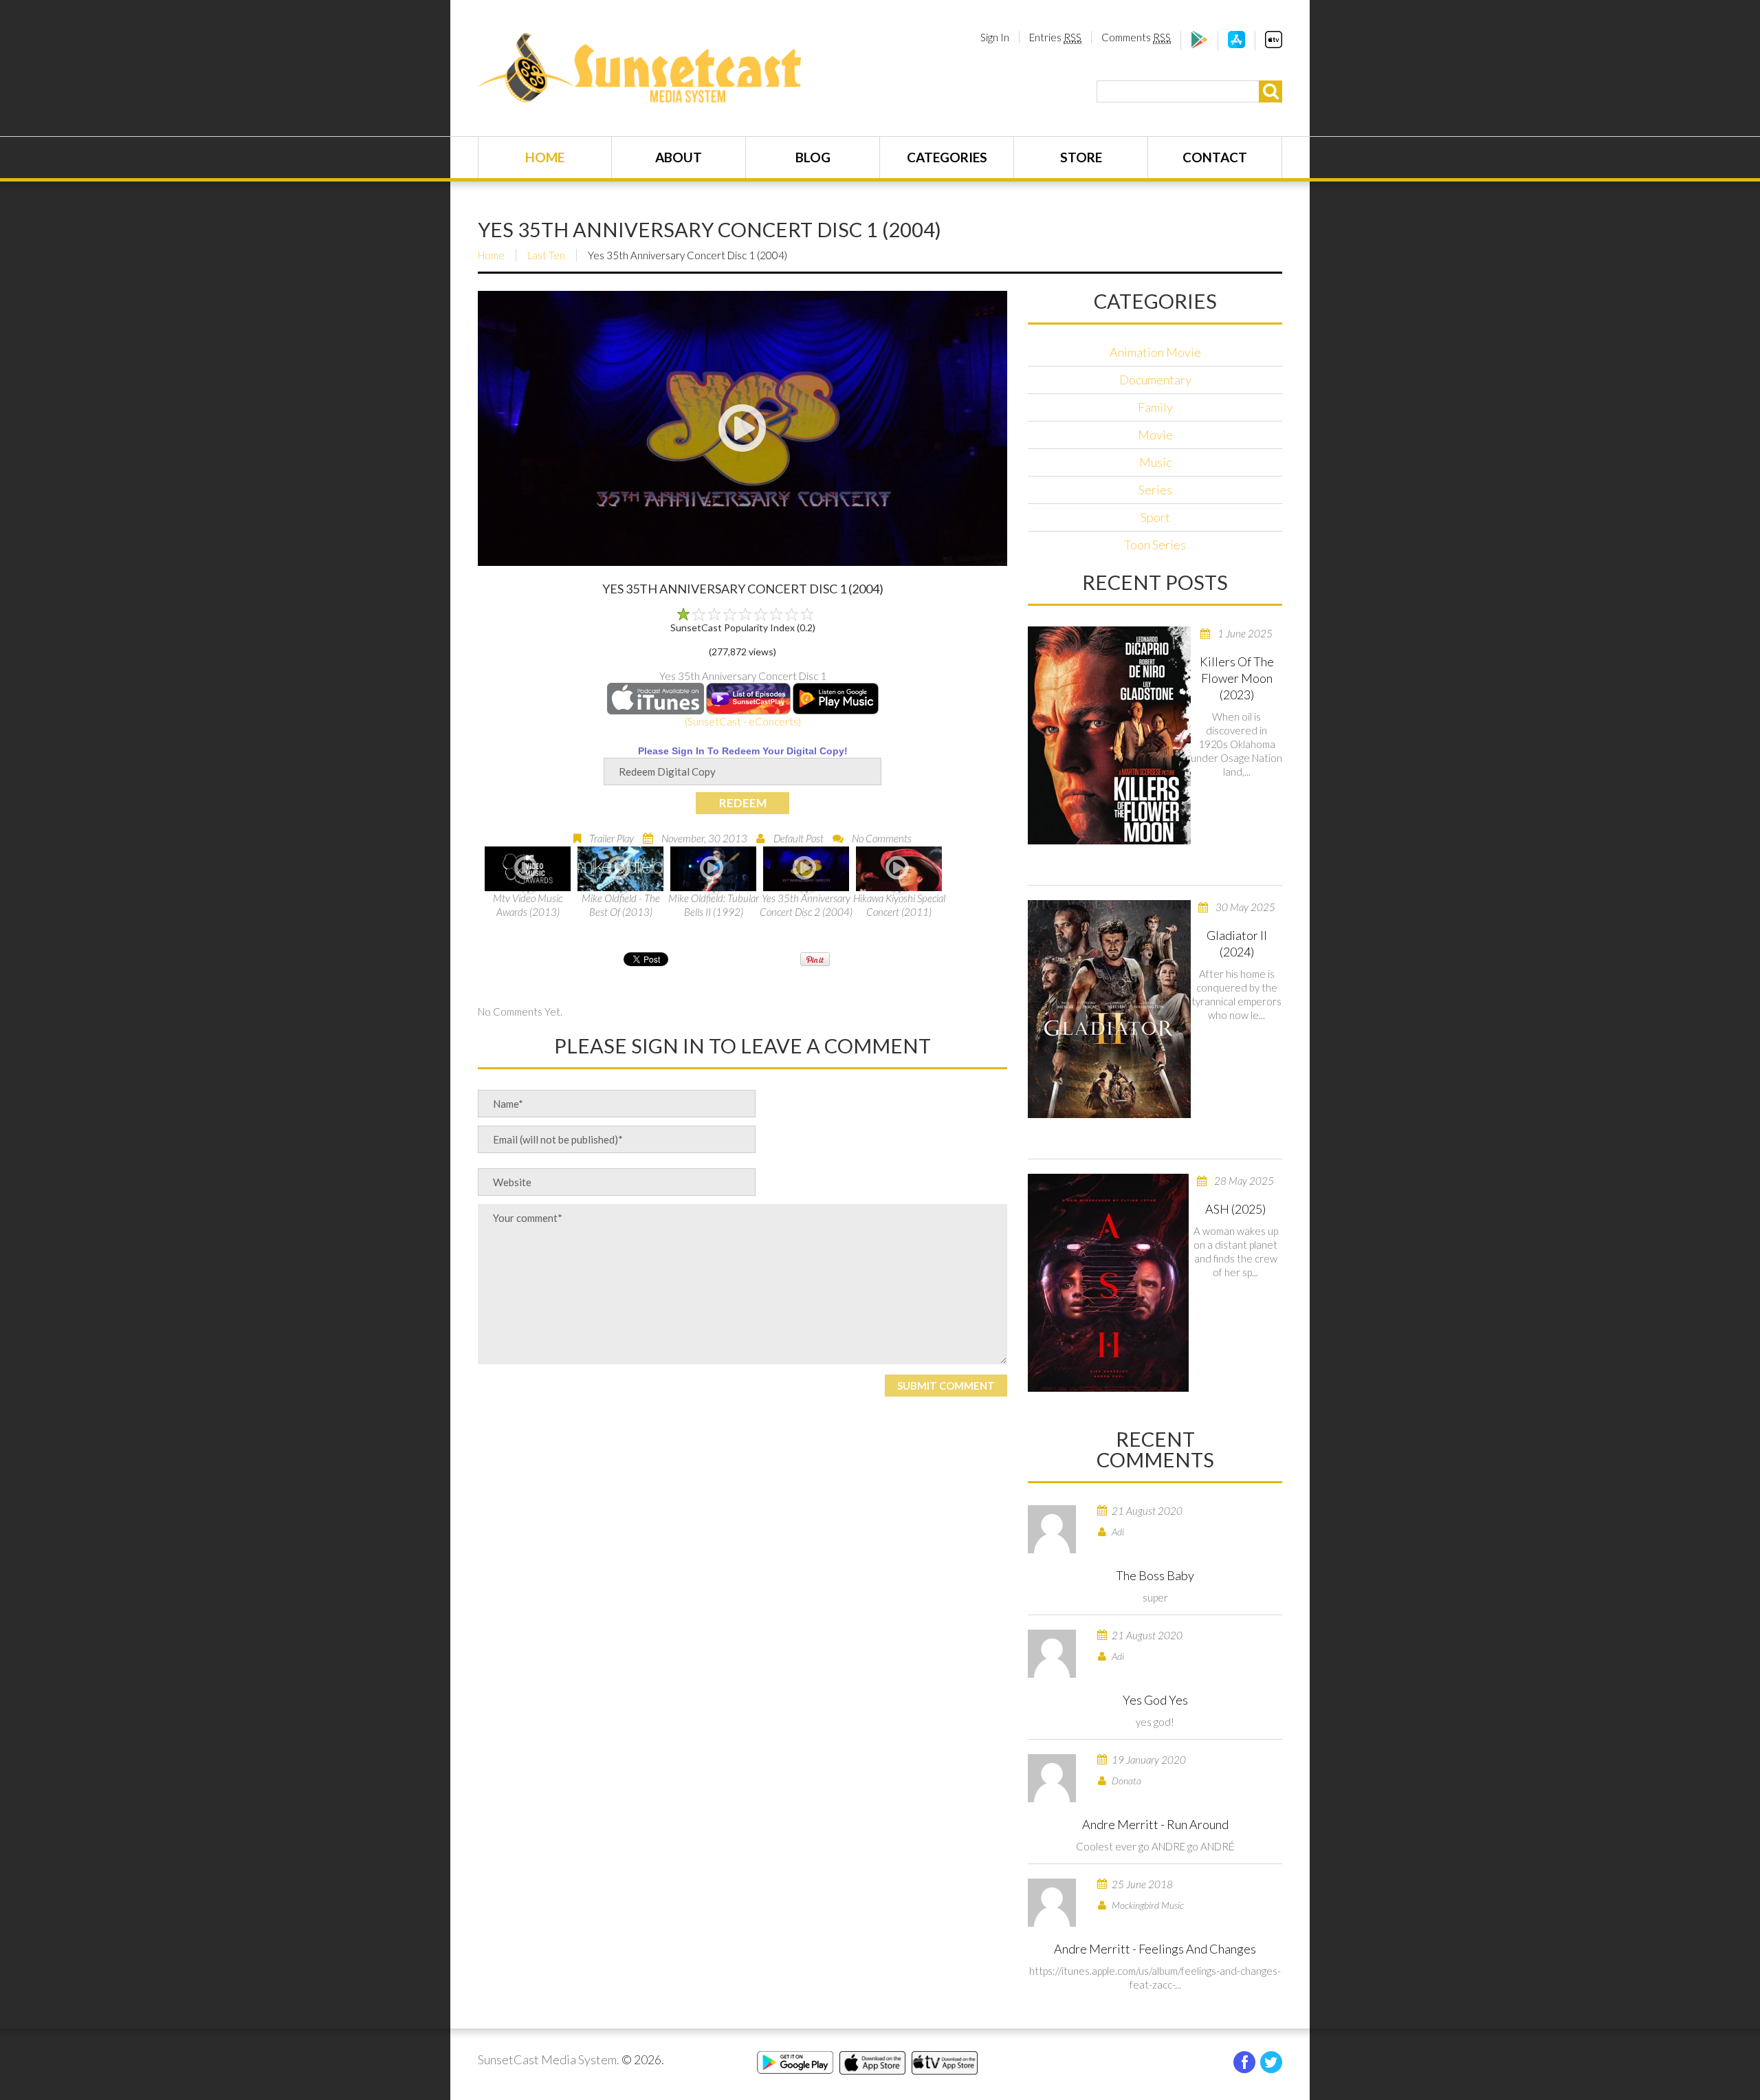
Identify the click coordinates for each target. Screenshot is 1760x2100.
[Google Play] (1199, 44)
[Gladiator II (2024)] (1109, 1009)
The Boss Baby (1155, 1575)
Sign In (995, 37)
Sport (1155, 517)
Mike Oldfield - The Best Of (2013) (621, 905)
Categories (947, 157)
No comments (882, 838)
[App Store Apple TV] (1274, 44)
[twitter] (1271, 2062)
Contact (1215, 157)
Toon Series (1155, 545)
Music (1155, 462)
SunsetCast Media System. (549, 2059)
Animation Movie (1155, 352)
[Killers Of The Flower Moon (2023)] (1109, 735)
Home (545, 157)
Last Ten (546, 255)
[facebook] (1244, 2062)
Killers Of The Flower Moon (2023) (1237, 678)
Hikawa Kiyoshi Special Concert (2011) (899, 905)
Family (1155, 407)
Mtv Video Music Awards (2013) (528, 905)
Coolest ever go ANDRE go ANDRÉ (1155, 1846)
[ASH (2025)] (1108, 1283)
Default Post (799, 838)
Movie (1155, 435)
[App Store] (1236, 44)
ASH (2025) (1235, 1209)
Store (1081, 157)
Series (1155, 490)
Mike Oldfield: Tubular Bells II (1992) (714, 905)
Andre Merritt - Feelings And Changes (1155, 1949)
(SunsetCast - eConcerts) (743, 721)
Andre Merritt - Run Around (1155, 1824)
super (1155, 1597)
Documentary (1155, 380)
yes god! (1155, 1722)
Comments (1136, 37)
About (679, 157)
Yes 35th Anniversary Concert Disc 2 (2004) (806, 905)
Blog (813, 157)
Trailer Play (612, 838)
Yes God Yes (1155, 1700)
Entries (1055, 37)
